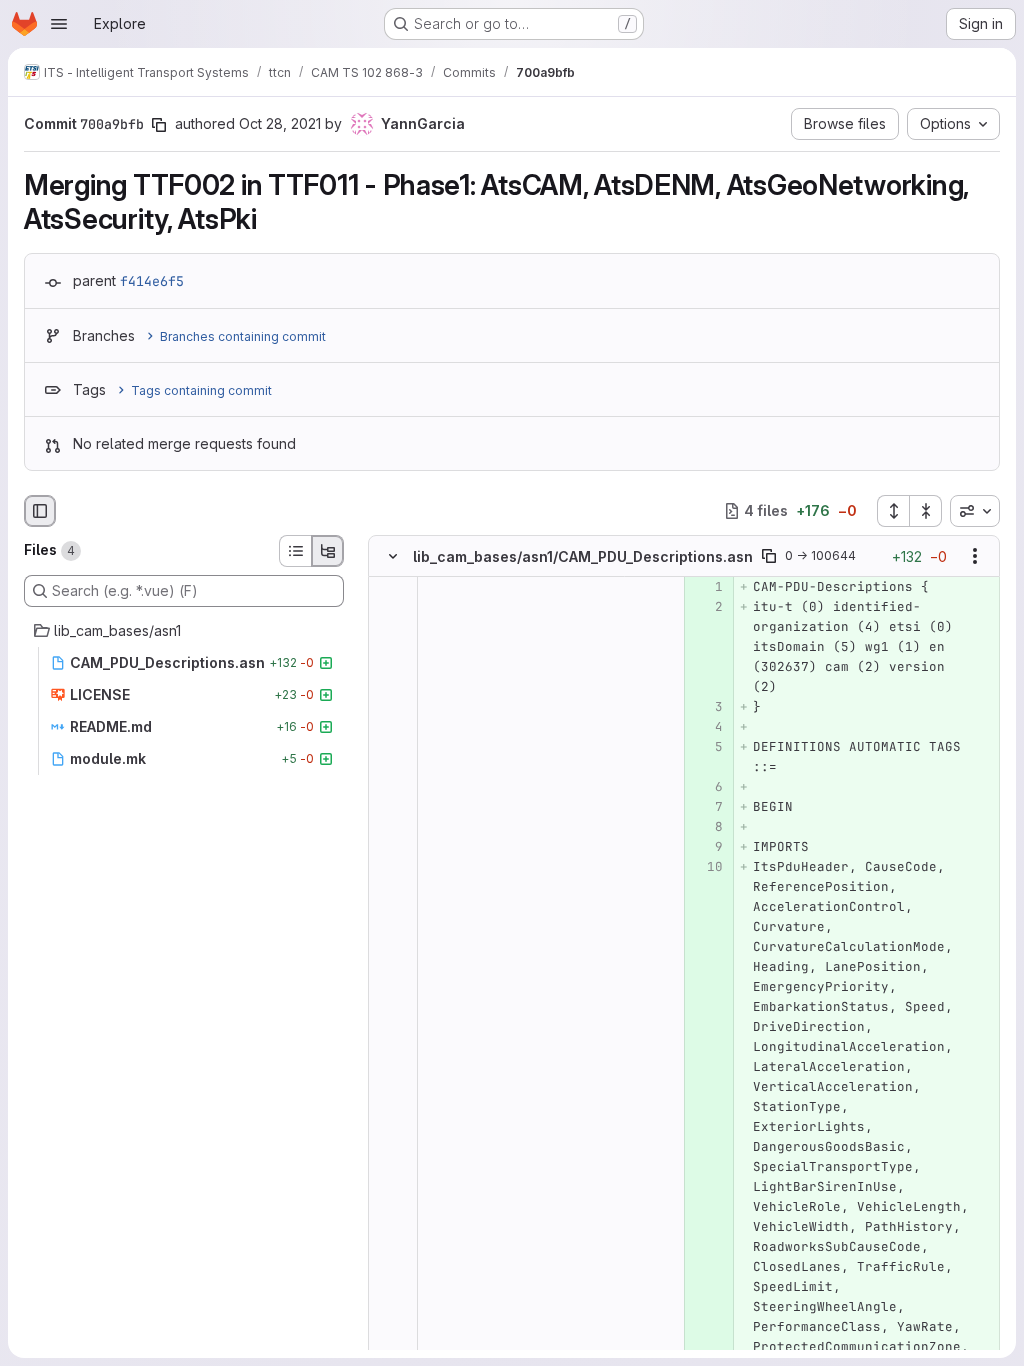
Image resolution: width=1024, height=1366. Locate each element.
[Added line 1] (706, 587)
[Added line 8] (706, 827)
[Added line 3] (706, 707)
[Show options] (975, 556)
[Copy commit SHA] (159, 125)
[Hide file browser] (40, 511)
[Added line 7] (706, 807)
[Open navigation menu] (59, 24)
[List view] (295, 551)
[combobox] (975, 511)
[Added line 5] (706, 747)
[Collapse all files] (926, 511)
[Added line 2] (706, 607)
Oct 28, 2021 (280, 123)
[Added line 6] (706, 787)
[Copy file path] (769, 556)
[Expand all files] (893, 511)
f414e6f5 (152, 281)
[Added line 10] (706, 867)
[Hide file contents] (393, 556)
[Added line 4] (706, 727)
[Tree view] (328, 551)
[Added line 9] (706, 847)
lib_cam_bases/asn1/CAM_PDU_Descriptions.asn (583, 556)
